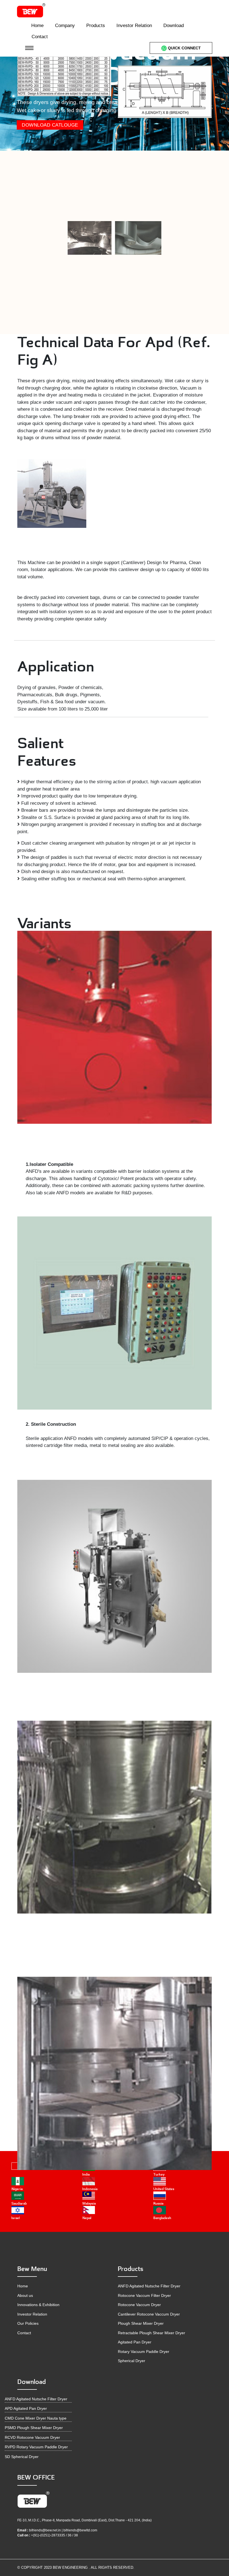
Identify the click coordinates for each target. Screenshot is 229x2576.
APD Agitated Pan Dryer (26, 2408)
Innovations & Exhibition (38, 2305)
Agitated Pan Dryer (135, 2342)
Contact (40, 37)
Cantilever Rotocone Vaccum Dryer (149, 2314)
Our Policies (28, 2323)
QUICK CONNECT (184, 48)
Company (65, 26)
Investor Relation (134, 26)
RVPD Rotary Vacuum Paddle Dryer (36, 2447)
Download (174, 26)
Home (37, 26)
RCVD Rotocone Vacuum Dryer (32, 2437)
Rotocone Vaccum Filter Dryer (144, 2295)
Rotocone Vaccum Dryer (139, 2305)
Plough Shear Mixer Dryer (141, 2323)
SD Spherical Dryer (22, 2457)
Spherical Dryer (132, 2361)
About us (25, 2295)
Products (96, 26)
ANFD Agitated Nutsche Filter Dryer (149, 2286)
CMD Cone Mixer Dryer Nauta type (36, 2418)
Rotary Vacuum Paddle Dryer (144, 2352)
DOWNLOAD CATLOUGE (50, 125)
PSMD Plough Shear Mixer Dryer (34, 2428)
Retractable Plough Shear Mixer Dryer (152, 2333)
